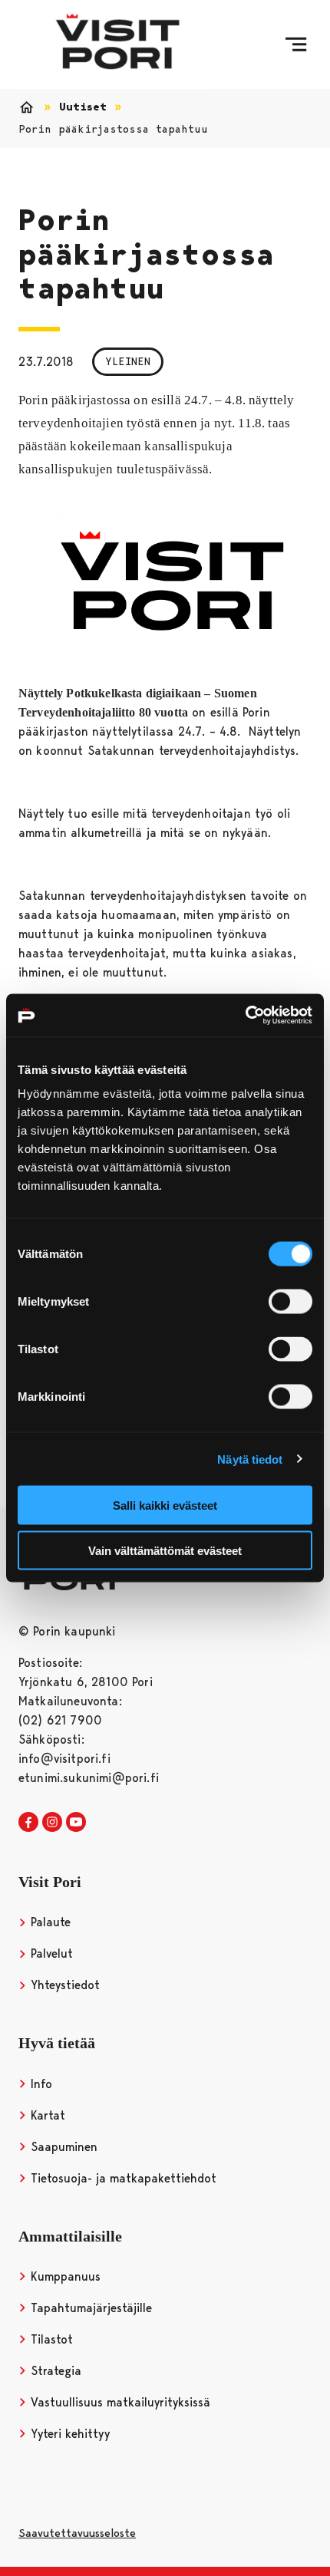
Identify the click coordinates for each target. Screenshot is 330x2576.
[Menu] (296, 44)
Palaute (49, 1922)
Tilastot (50, 2339)
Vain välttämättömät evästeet (165, 1550)
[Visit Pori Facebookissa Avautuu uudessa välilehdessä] (28, 1823)
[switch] (290, 1302)
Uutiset (83, 107)
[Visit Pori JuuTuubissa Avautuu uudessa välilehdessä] (76, 1823)
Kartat (46, 2115)
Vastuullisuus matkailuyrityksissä (119, 2402)
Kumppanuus (64, 2276)
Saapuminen (62, 2147)
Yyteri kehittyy (68, 2434)
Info (40, 2084)
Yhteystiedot (63, 1985)
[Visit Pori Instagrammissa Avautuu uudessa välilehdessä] (52, 1823)
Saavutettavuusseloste (77, 2533)
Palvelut (50, 1953)
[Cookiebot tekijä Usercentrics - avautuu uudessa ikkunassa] (245, 1016)
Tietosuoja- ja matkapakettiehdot (122, 2178)
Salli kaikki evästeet (165, 1505)
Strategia (54, 2371)
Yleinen (128, 361)
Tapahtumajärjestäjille (89, 2308)
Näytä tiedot (250, 1459)
